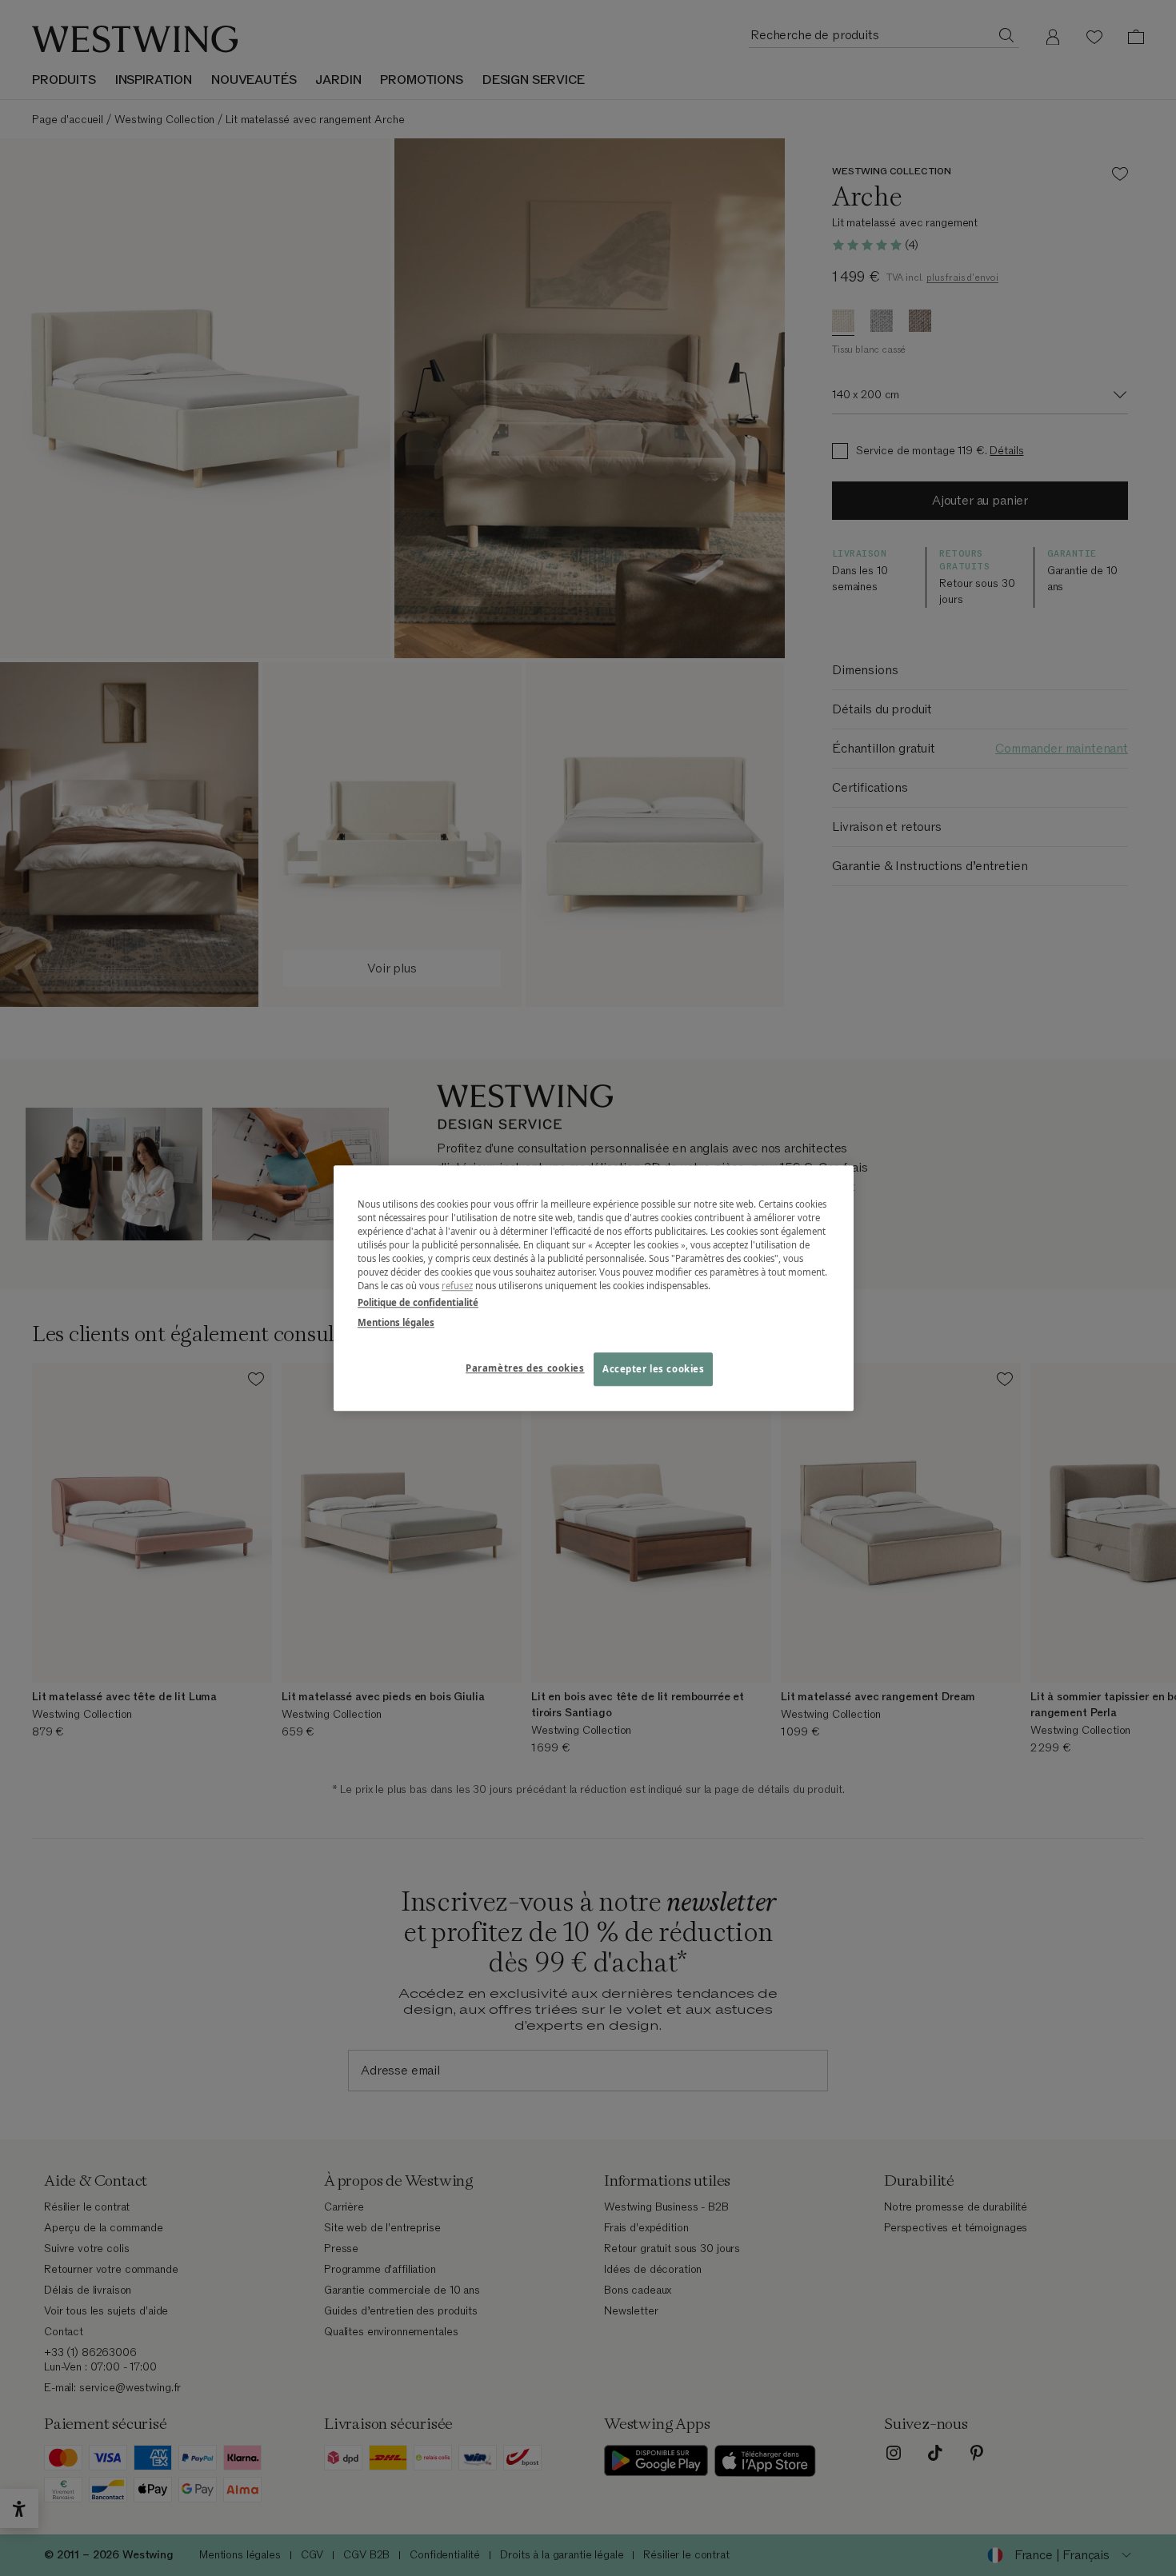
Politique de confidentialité (418, 1302)
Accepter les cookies (653, 1369)
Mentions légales (396, 1322)
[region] (594, 1288)
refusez (457, 1286)
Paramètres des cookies (525, 1368)
